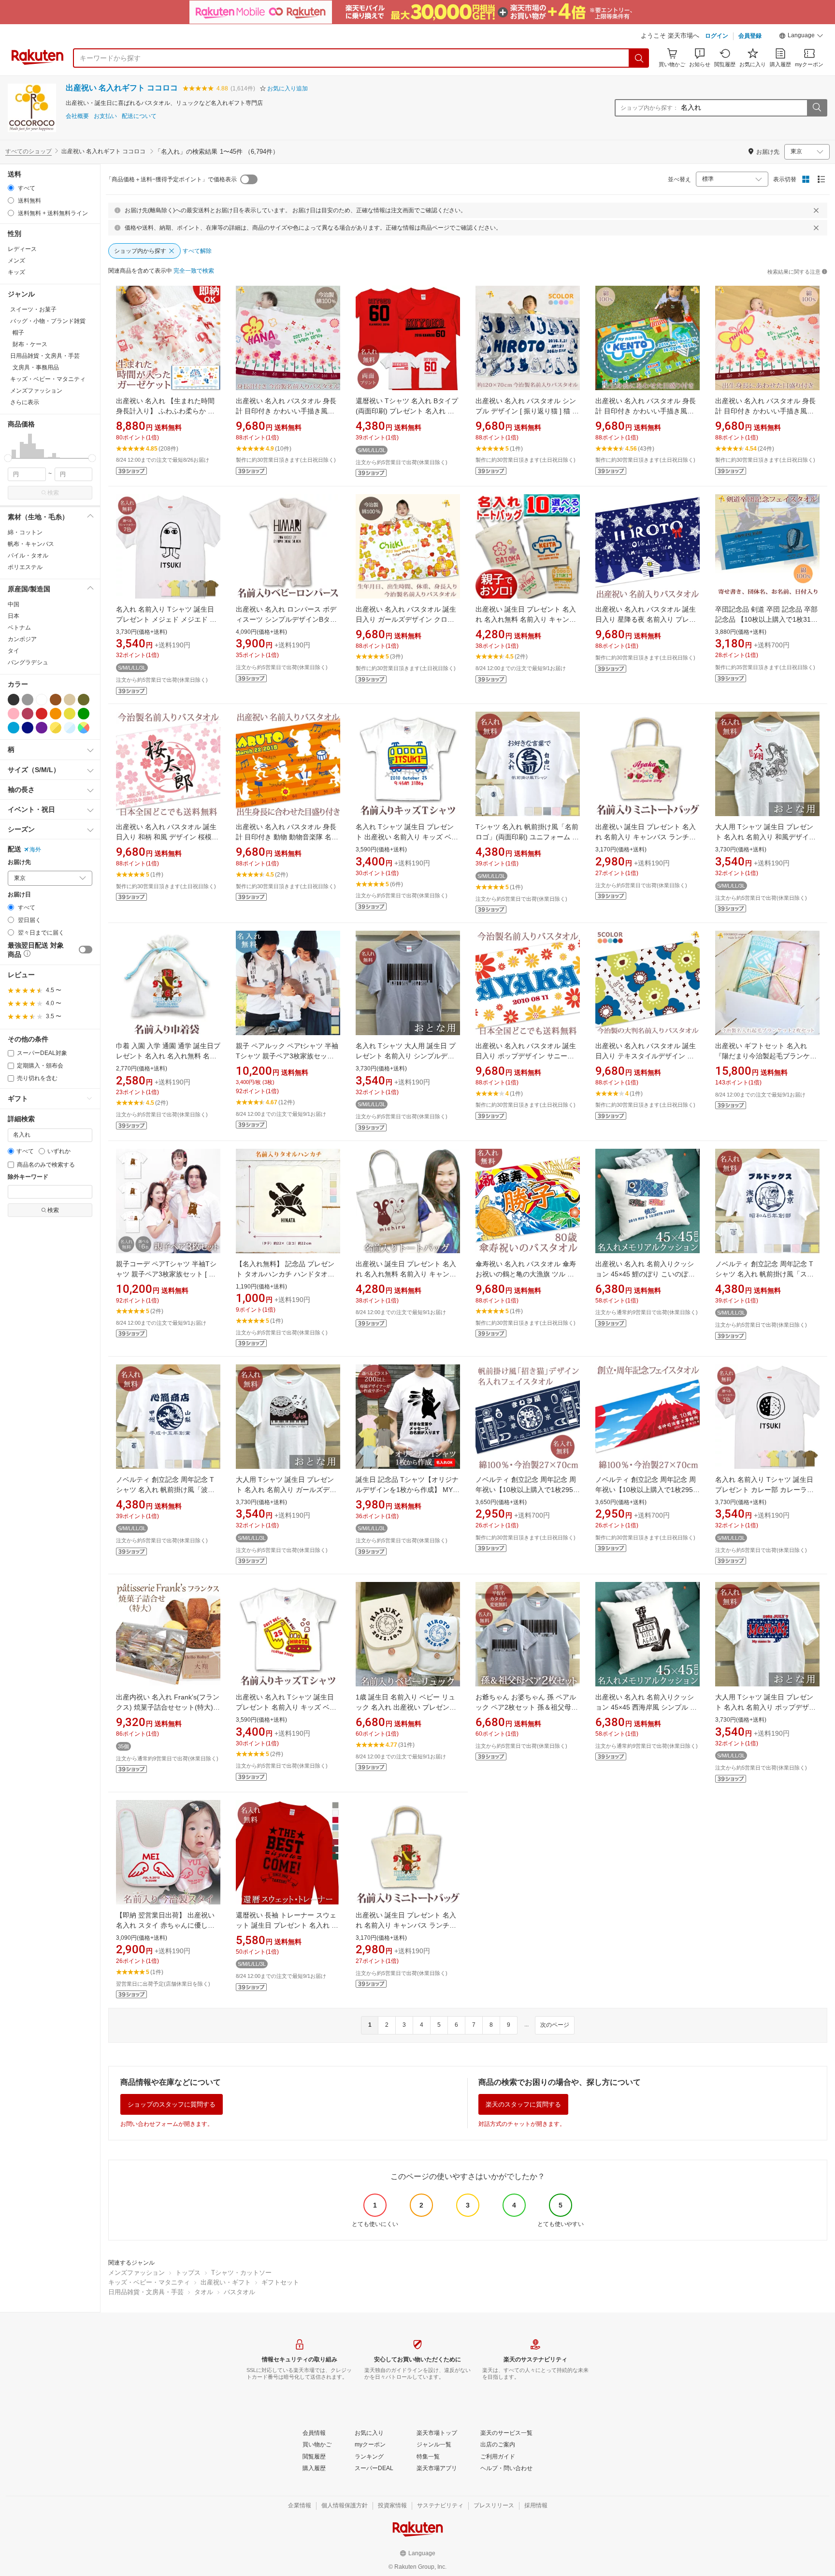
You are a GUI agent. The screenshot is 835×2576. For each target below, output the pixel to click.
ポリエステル (25, 567)
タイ (14, 651)
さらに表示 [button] (25, 402)
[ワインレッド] (28, 714)
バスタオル (239, 2292)
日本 (14, 616)
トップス (188, 2273)
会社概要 (77, 116)
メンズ (16, 261)
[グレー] (28, 700)
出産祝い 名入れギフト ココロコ (122, 88)
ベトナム (19, 628)
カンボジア (22, 639)
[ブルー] (14, 728)
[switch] (86, 950)
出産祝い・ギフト (226, 2282)
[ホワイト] (42, 700)
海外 (35, 849)
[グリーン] (84, 714)
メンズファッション (137, 2273)
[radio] (11, 188)
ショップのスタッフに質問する (172, 2104)
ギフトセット (280, 2282)
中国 (14, 604)
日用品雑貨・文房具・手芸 (146, 2292)
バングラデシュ (28, 662)
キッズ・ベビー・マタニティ (149, 2282)
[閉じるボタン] (816, 210)
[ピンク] (14, 714)
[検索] (639, 58)
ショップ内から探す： (649, 108)
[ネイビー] (28, 728)
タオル (204, 2292)
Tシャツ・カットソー (241, 2273)
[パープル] (42, 728)
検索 (53, 493)
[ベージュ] (70, 700)
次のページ (555, 2025)
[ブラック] (14, 700)
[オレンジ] (56, 714)
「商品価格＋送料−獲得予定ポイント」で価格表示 (171, 179)
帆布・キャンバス (31, 544)
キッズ (16, 272)
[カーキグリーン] (84, 700)
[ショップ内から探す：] (817, 108)
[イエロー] (70, 714)
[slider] (8, 458)
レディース (22, 249)
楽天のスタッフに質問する (523, 2104)
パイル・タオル (28, 556)
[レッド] (42, 714)
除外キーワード (28, 1177)
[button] (801, 37)
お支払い (105, 116)
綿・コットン (25, 532)
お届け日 (19, 895)
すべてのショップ (29, 151)
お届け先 (19, 862)
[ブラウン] (56, 700)
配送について (139, 116)
